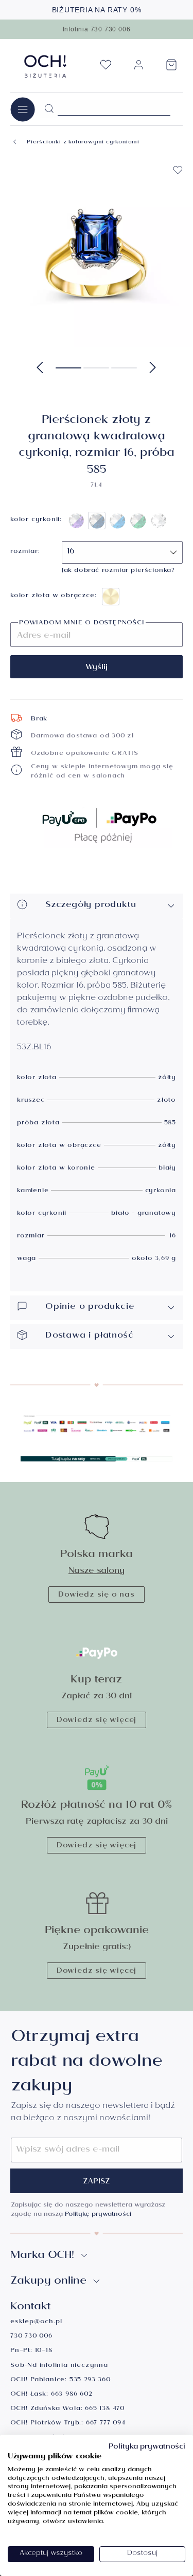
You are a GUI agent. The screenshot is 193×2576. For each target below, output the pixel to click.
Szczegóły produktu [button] (91, 906)
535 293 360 (90, 2380)
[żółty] (111, 597)
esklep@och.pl (36, 2322)
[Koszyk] (171, 68)
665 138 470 (105, 2409)
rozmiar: (25, 552)
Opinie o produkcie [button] (90, 1308)
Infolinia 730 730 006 (97, 29)
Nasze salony (97, 1572)
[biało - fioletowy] (76, 521)
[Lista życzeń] (106, 68)
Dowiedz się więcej (97, 1721)
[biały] (159, 521)
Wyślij (97, 668)
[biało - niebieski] (117, 521)
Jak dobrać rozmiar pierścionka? (118, 571)
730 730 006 (31, 2337)
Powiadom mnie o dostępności (82, 624)
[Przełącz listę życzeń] (178, 170)
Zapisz (97, 2182)
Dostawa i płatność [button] (89, 1336)
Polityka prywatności (147, 2448)
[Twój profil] (138, 69)
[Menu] (23, 109)
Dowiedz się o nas (97, 1596)
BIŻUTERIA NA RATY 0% (97, 10)
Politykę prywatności (98, 2215)
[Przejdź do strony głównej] (46, 66)
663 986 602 (72, 2395)
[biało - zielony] (138, 521)
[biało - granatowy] (97, 521)
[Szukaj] (49, 109)
